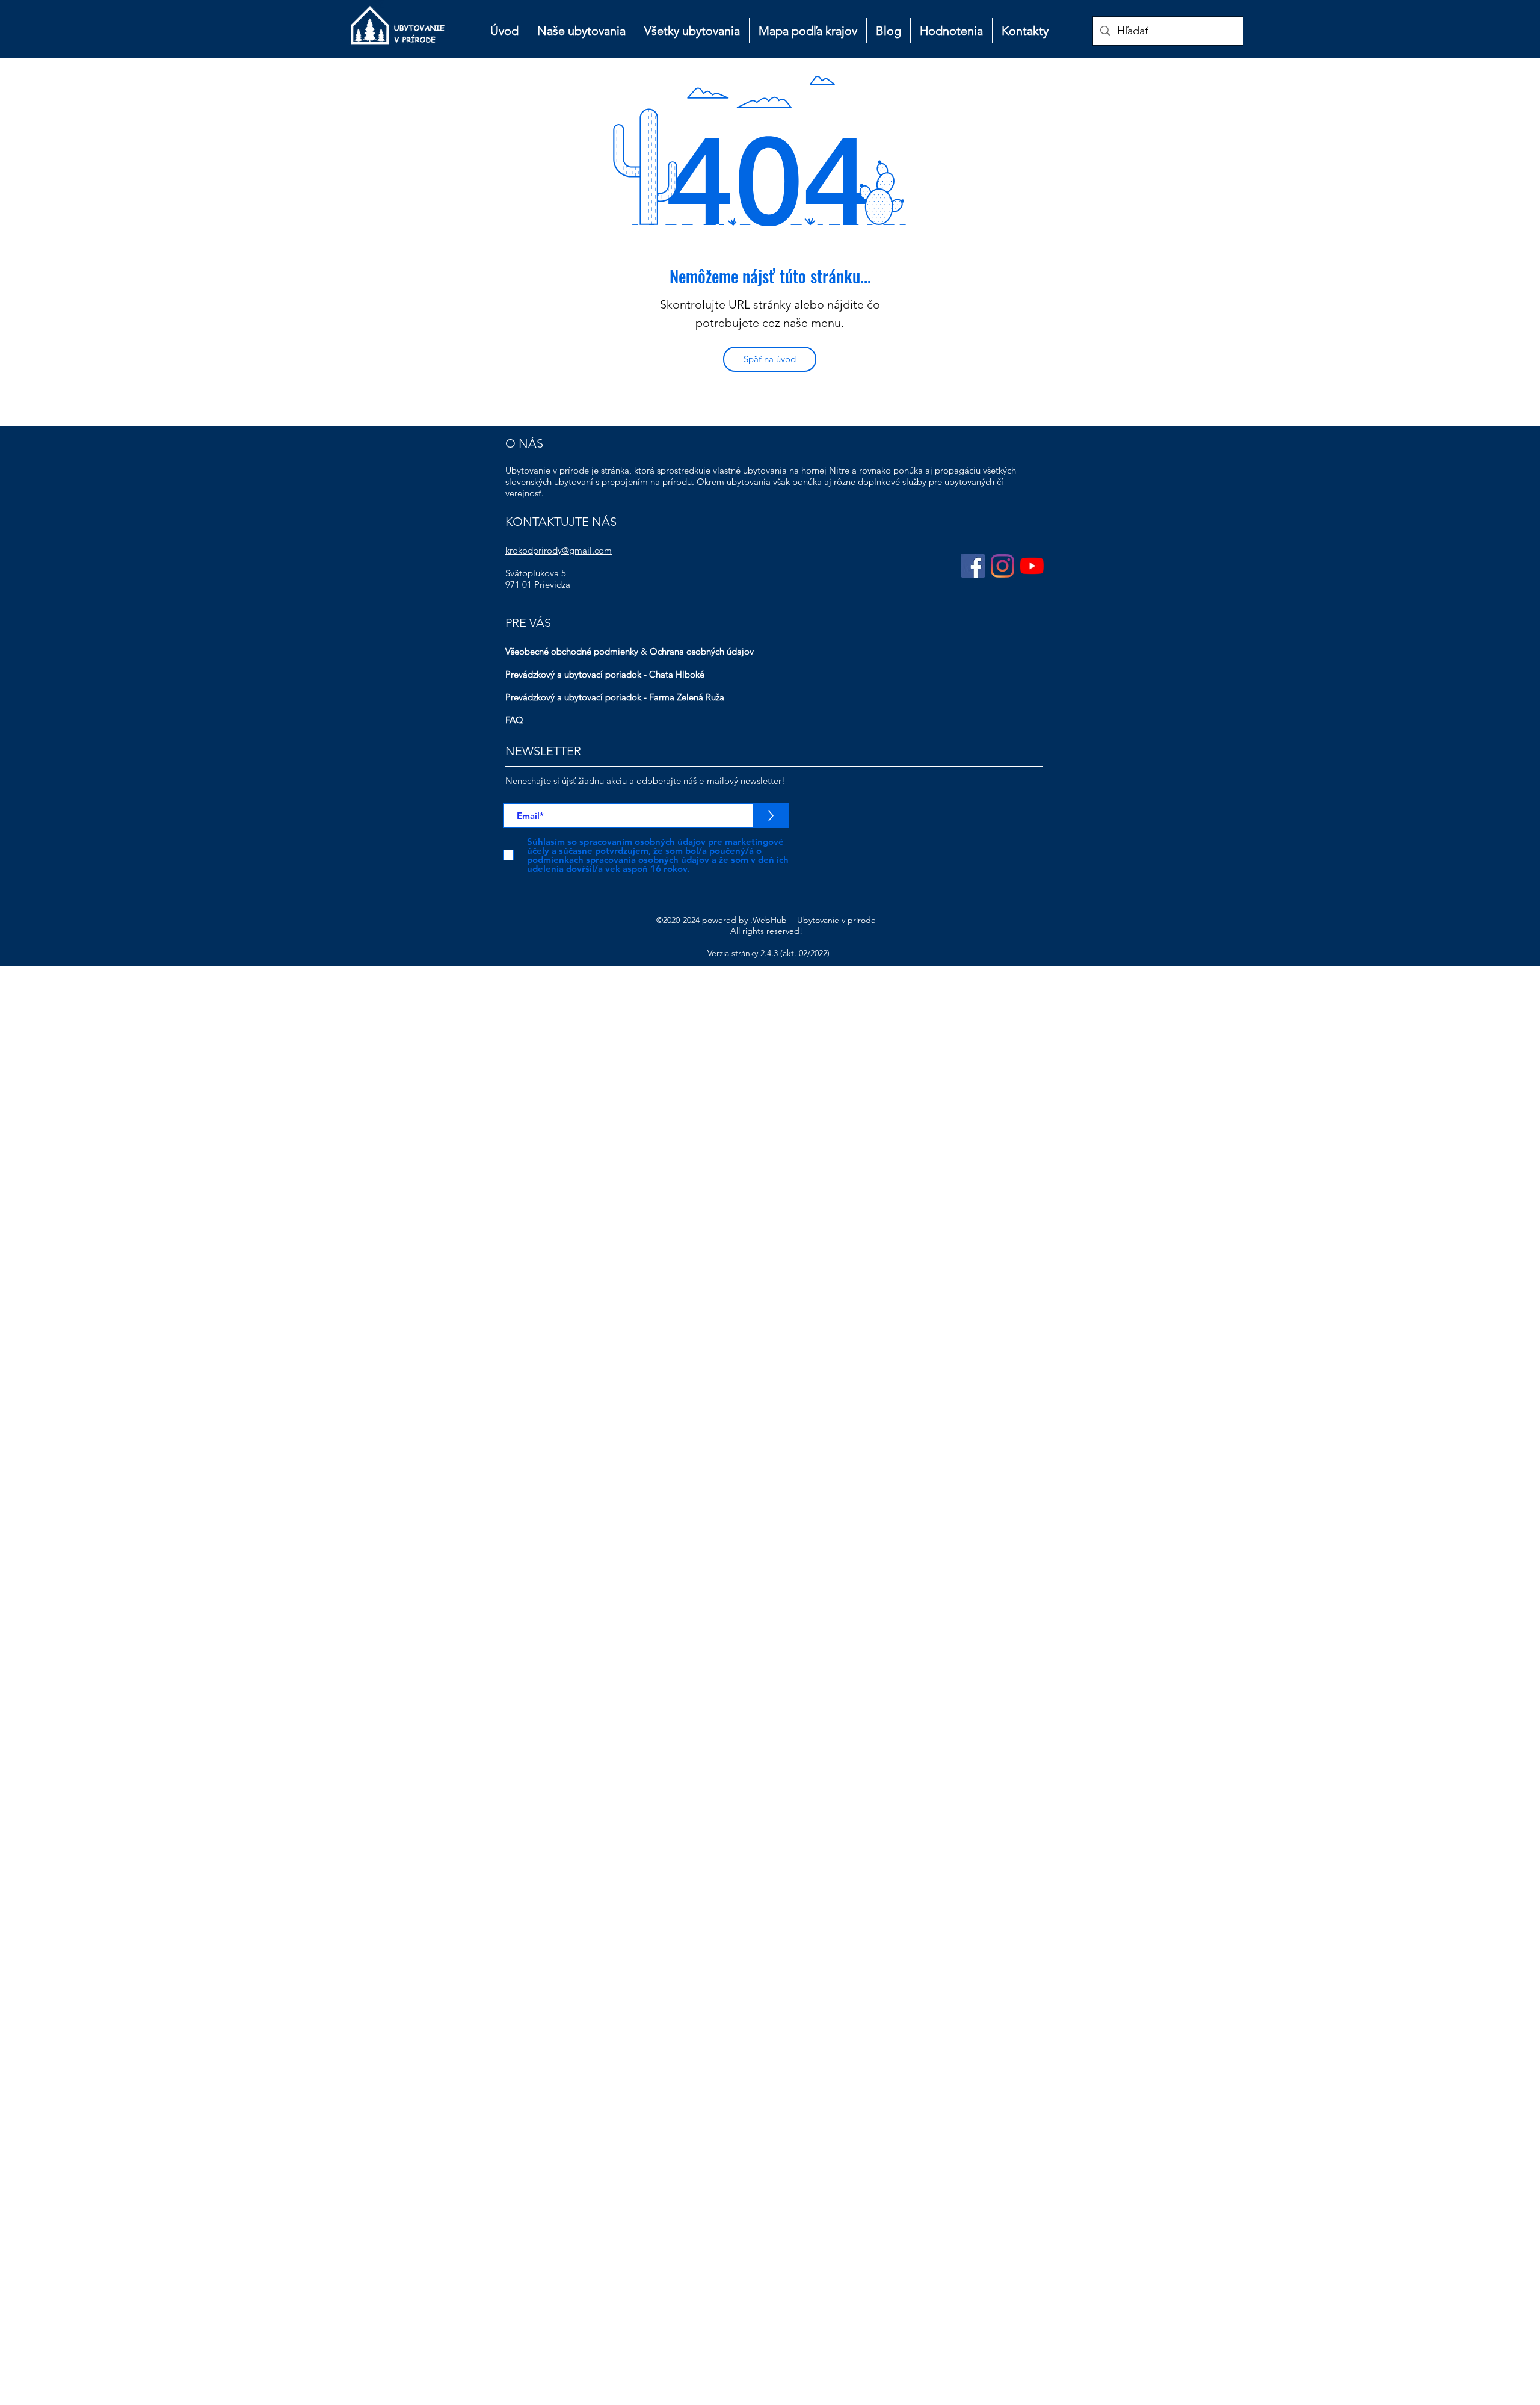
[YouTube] (1032, 566)
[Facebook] (973, 566)
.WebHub (768, 920)
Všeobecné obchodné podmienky (572, 651)
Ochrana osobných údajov (702, 651)
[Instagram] (1003, 566)
